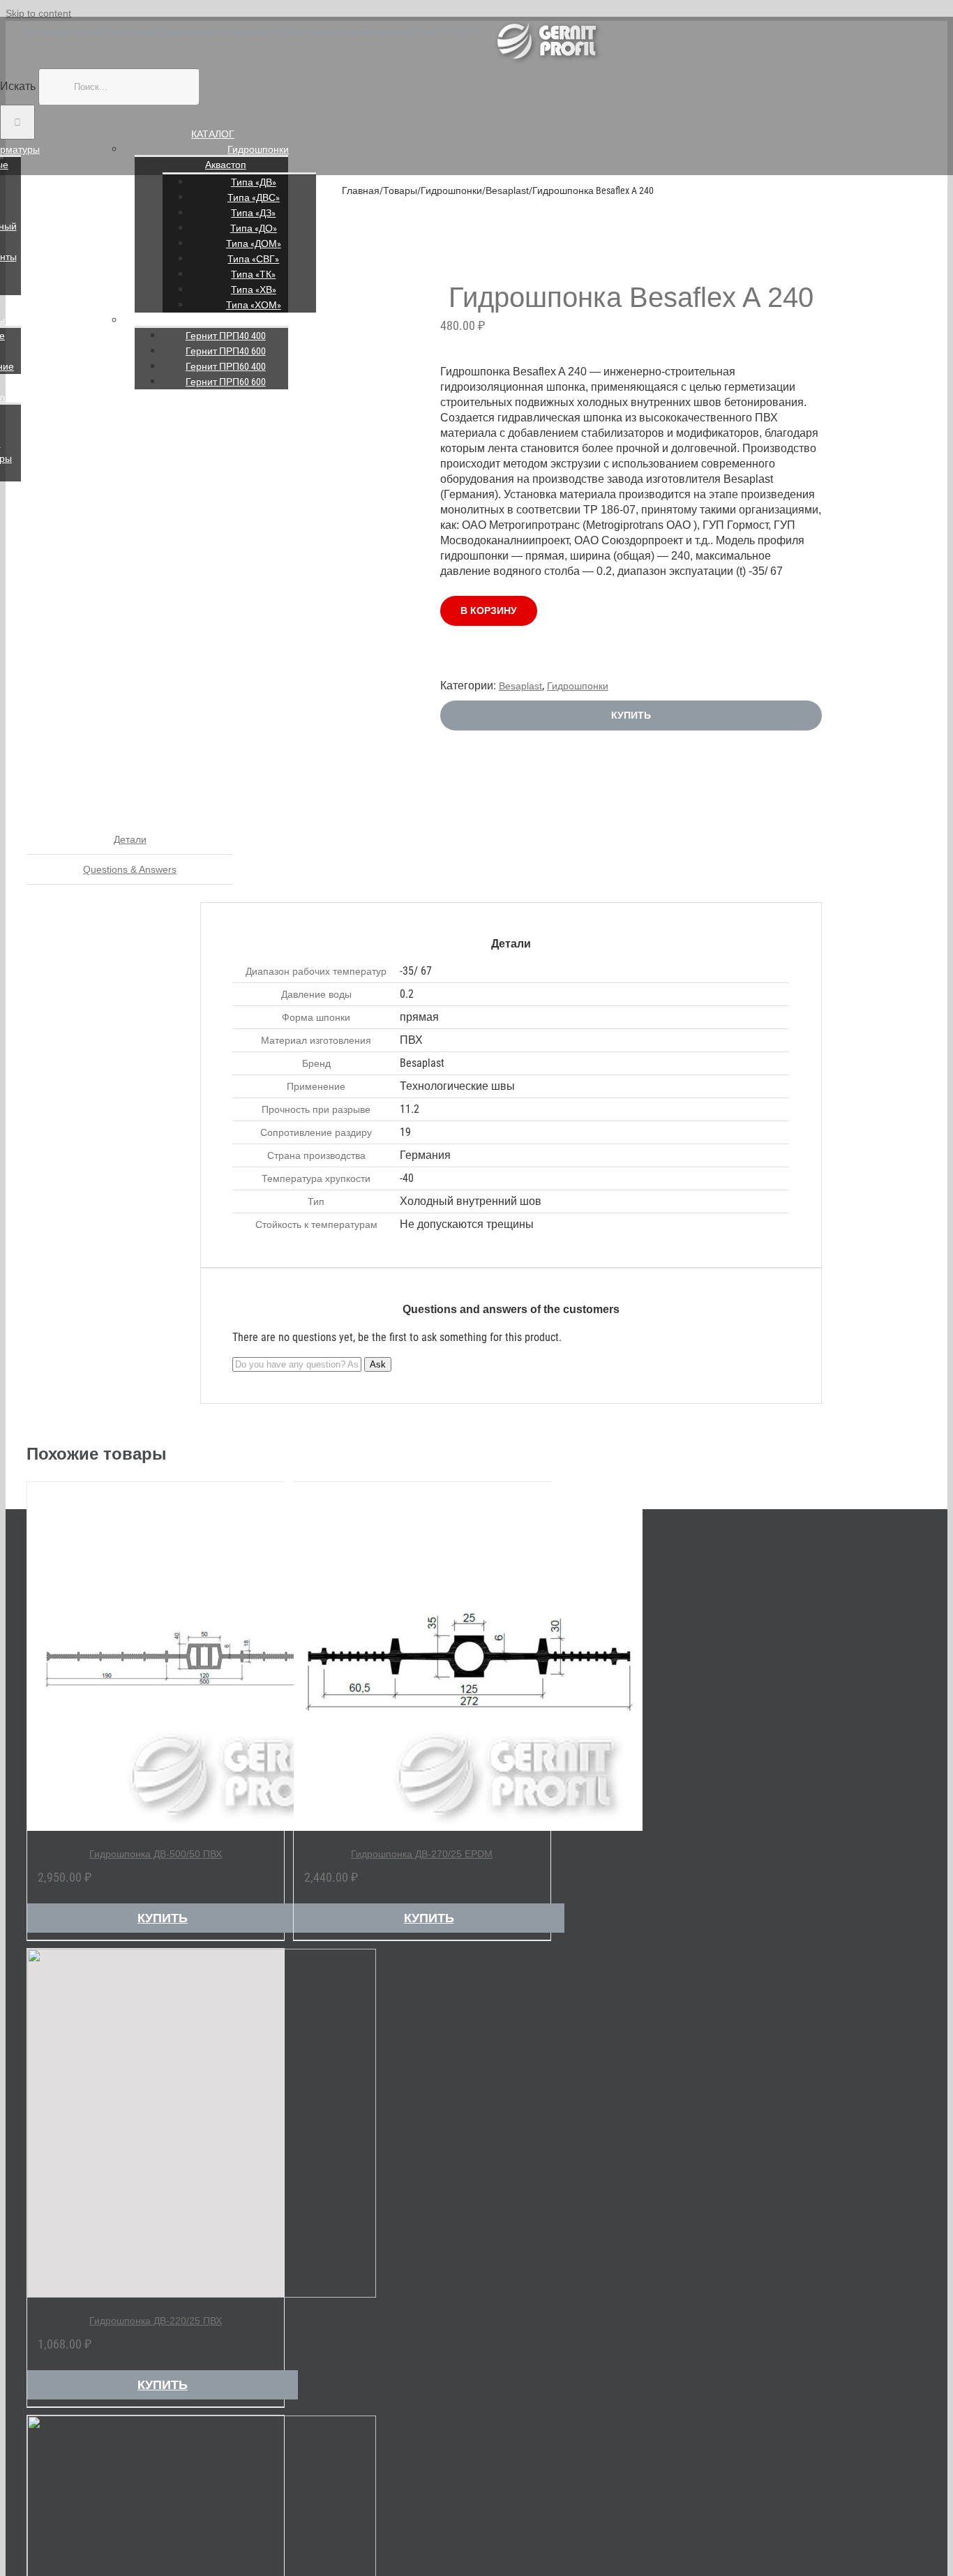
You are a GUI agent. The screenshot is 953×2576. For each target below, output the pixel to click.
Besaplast (520, 686)
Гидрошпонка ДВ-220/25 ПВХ (156, 2321)
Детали (130, 839)
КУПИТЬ (631, 715)
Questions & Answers (130, 869)
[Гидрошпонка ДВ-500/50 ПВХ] (156, 1656)
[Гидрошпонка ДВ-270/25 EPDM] (422, 1656)
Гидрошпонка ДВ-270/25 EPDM (422, 1854)
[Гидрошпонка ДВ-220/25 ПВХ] (156, 2123)
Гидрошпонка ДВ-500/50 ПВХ (156, 1854)
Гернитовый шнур (258, 320)
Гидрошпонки (258, 149)
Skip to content (38, 13)
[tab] (130, 840)
